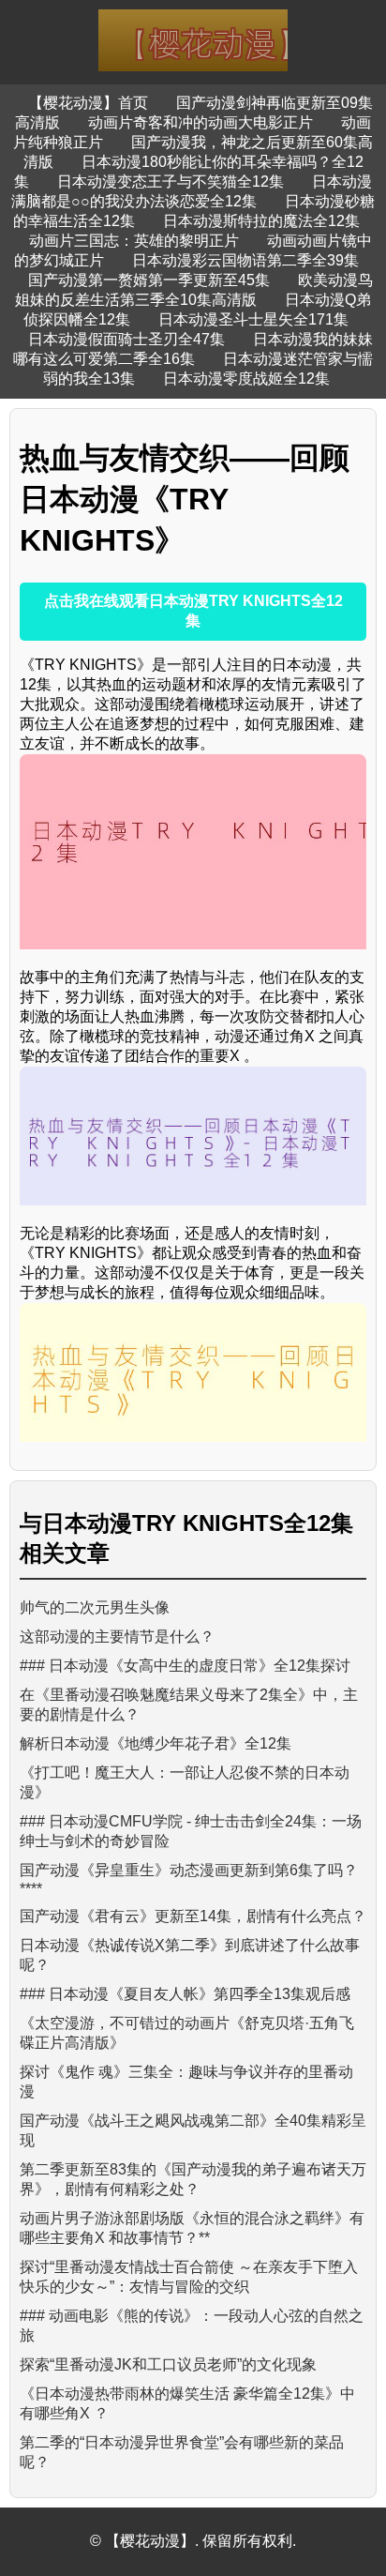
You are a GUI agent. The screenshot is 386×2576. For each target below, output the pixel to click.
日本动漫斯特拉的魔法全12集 (261, 221)
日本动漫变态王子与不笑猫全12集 (171, 182)
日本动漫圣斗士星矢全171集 (253, 319)
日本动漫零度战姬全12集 (246, 379)
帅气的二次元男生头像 (95, 1607)
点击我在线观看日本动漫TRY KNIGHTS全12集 (193, 611)
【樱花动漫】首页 (88, 103)
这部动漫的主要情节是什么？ (117, 1637)
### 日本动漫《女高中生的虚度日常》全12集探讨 (185, 1666)
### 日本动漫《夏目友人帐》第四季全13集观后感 (185, 1994)
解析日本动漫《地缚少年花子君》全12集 (156, 1743)
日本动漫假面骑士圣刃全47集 (126, 339)
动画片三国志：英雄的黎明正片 (134, 241)
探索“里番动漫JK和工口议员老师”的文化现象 (168, 2364)
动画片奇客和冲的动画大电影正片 (200, 122)
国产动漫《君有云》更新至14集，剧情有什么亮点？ (193, 1916)
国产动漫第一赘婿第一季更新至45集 (149, 280)
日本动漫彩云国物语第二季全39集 (245, 260)
